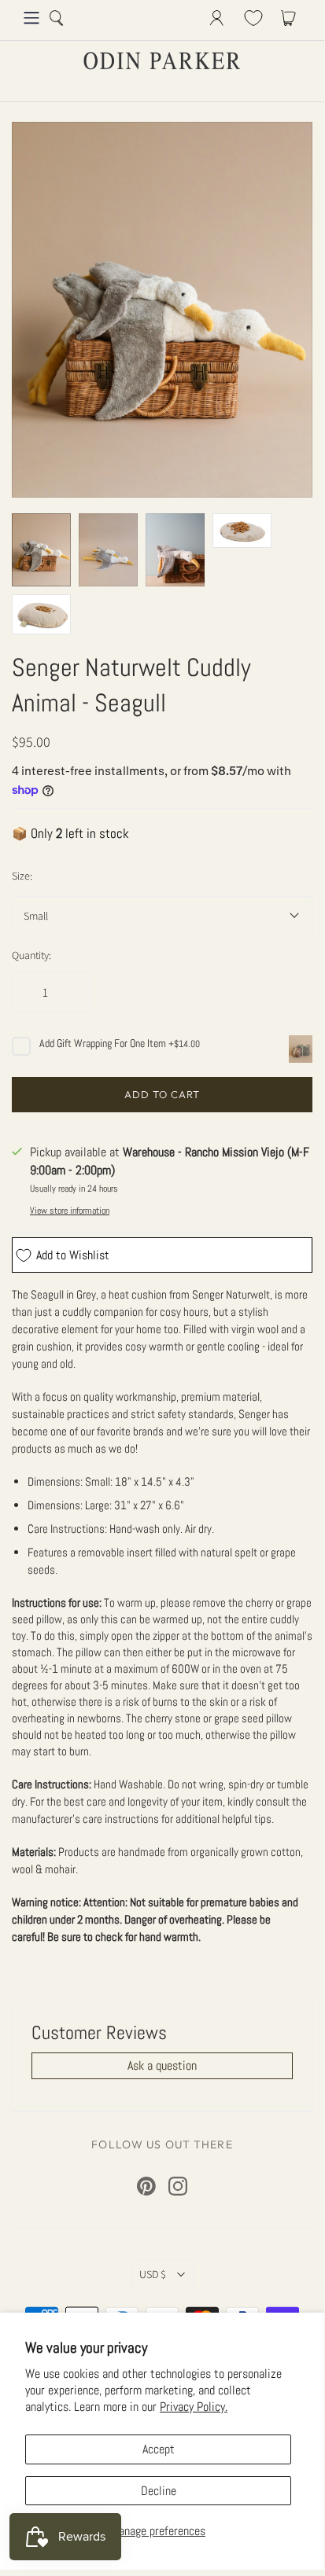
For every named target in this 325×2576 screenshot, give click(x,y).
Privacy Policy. (194, 2407)
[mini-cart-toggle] (291, 18)
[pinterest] (146, 2186)
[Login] (217, 18)
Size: (22, 876)
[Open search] (57, 18)
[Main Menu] (31, 18)
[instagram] (178, 2186)
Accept (159, 2449)
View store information (70, 1211)
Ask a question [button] (162, 2065)
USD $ (153, 2274)
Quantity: (31, 955)
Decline (159, 2491)
